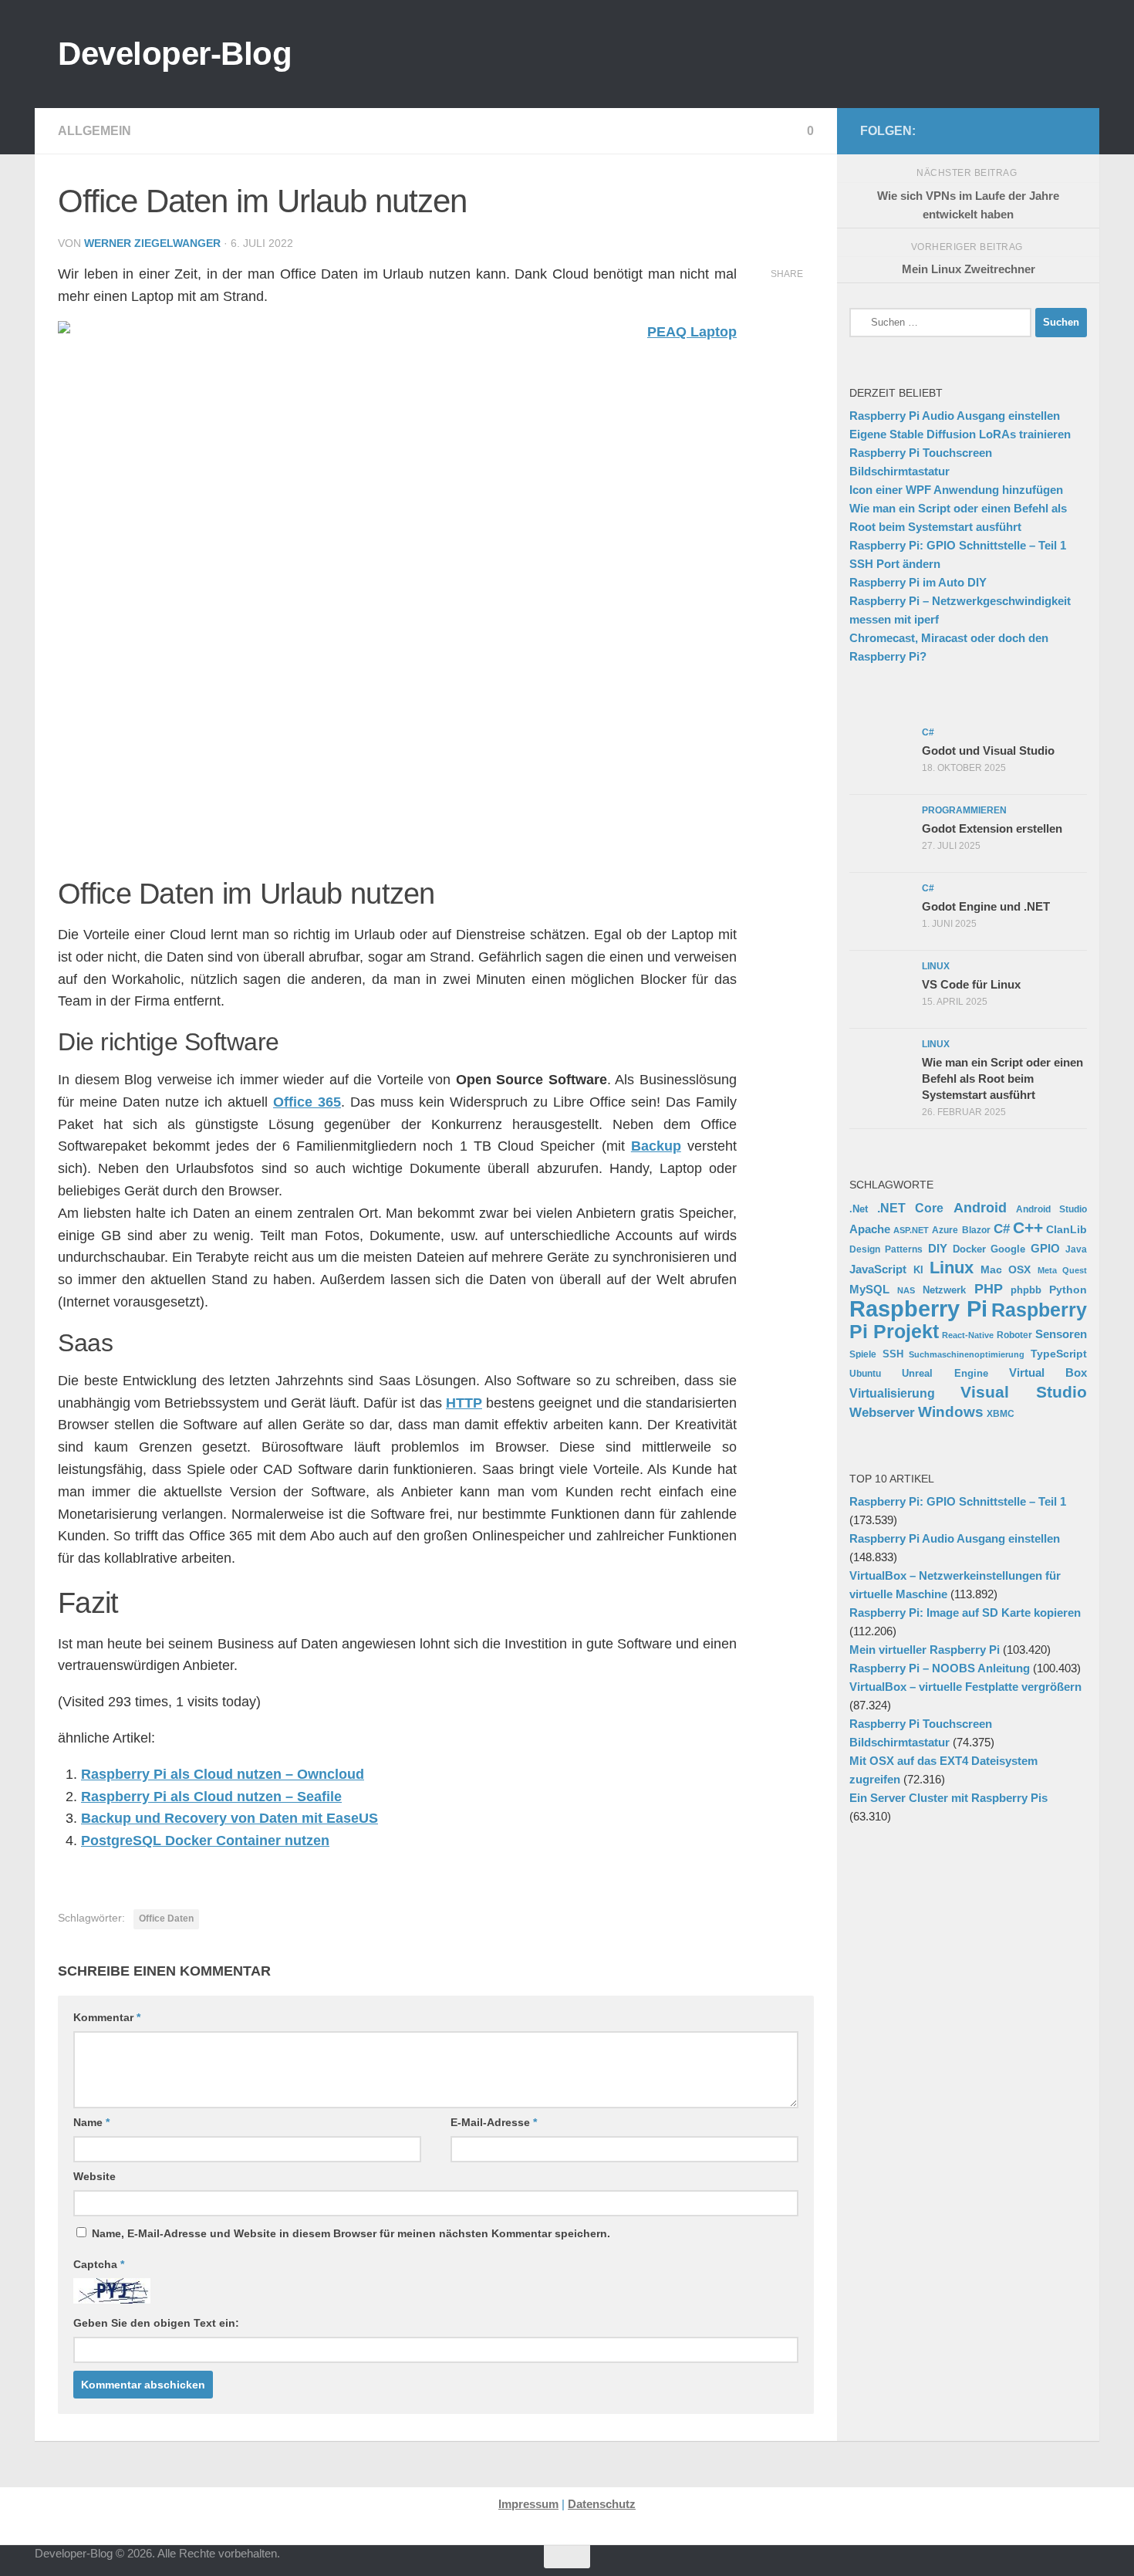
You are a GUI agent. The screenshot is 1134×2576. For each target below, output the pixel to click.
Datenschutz (602, 2504)
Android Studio (1051, 1209)
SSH (893, 1354)
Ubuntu (865, 1374)
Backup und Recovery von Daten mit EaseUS (229, 1818)
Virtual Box (1048, 1373)
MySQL (869, 1289)
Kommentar (107, 2017)
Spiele (863, 1354)
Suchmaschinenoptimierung (967, 1354)
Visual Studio (1024, 1392)
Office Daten (166, 1918)
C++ (1028, 1227)
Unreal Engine (945, 1374)
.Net (859, 1209)
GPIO (1045, 1248)
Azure (945, 1230)
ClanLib (1066, 1229)
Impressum (528, 2504)
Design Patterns (886, 1249)
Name (91, 2122)
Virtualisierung (892, 1393)
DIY (938, 1249)
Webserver (882, 1413)
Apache (870, 1229)
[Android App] (1042, 130)
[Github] (993, 130)
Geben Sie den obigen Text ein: (156, 2323)
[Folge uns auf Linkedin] (1067, 130)
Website (94, 2176)
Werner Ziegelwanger (152, 243)
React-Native (968, 1335)
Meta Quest (1063, 1270)
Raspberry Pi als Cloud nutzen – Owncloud (223, 1774)
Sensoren (1061, 1334)
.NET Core (910, 1208)
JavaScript (878, 1269)
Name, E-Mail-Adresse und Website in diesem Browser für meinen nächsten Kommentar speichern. (351, 2233)
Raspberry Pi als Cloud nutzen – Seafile (211, 1797)
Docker (969, 1249)
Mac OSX (1006, 1269)
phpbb (1026, 1290)
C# (1002, 1229)
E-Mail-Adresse (494, 2122)
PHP (989, 1289)
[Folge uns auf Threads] (943, 130)
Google (1008, 1249)
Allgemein (94, 131)
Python (1068, 1290)
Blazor (976, 1230)
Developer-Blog (175, 54)
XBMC (1001, 1414)
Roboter (1014, 1335)
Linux (952, 1268)
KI (918, 1270)
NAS (906, 1290)
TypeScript (1059, 1354)
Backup (656, 1146)
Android (980, 1208)
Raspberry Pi (918, 1308)
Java (1076, 1249)
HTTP (464, 1403)
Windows (951, 1412)
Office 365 (307, 1102)
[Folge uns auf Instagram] (968, 130)
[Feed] (1018, 130)
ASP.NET (911, 1230)
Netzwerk (944, 1290)
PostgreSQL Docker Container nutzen (205, 1841)
